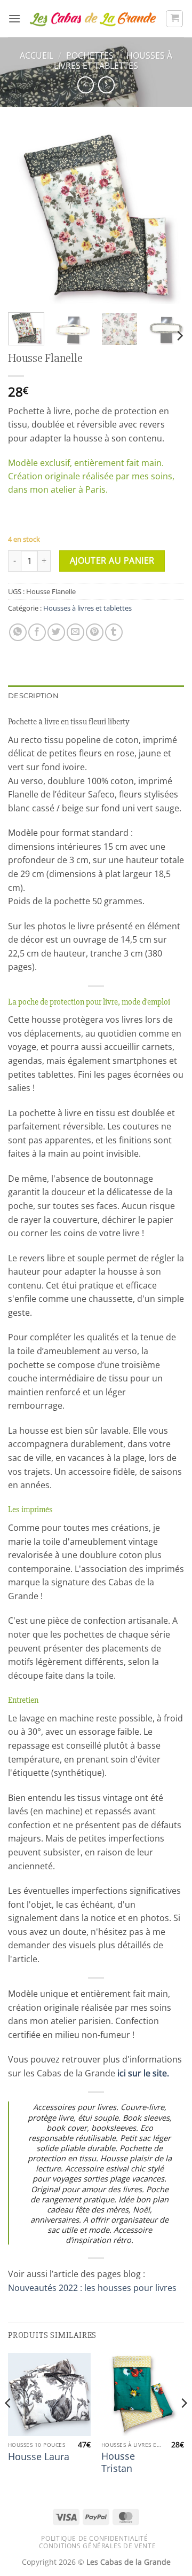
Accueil (37, 56)
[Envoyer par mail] (75, 632)
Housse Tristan (118, 2462)
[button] (14, 18)
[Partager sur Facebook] (37, 632)
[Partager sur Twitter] (56, 632)
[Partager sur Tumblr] (114, 632)
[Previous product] (106, 85)
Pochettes (90, 56)
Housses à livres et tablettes (113, 61)
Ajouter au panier (112, 560)
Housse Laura (39, 2457)
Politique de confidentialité (94, 2538)
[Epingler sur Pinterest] (95, 632)
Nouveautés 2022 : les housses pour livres (92, 2288)
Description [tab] (33, 696)
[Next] (167, 216)
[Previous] (25, 216)
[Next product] (86, 85)
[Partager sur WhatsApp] (18, 632)
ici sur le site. (143, 2073)
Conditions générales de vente (98, 2546)
